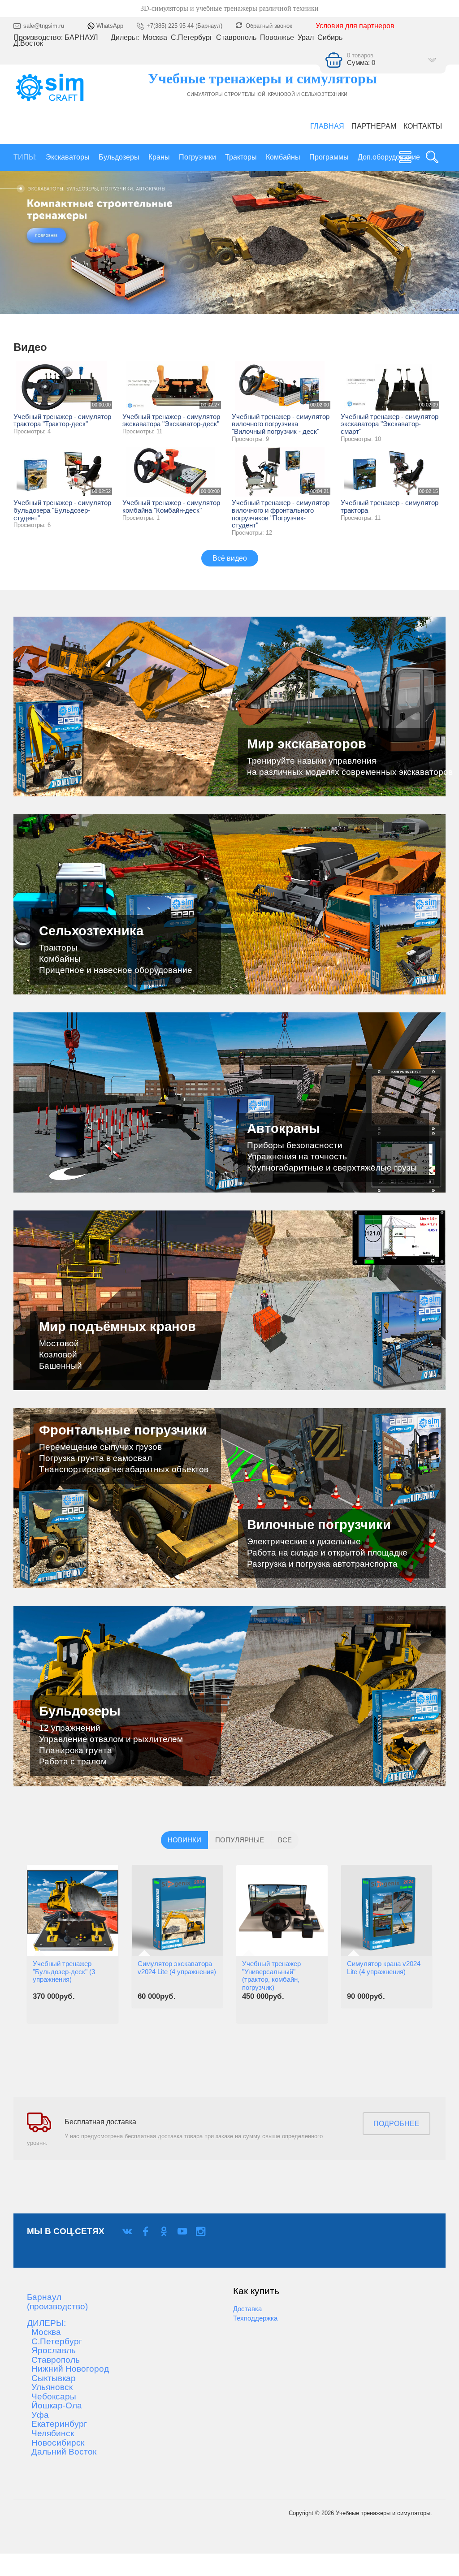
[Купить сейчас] (39, 1867)
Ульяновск (50, 2387)
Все (285, 1840)
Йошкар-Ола (54, 2406)
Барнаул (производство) (57, 2302)
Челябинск (50, 2433)
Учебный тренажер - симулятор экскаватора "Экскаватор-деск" (171, 421)
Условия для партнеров (355, 26)
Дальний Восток (62, 2452)
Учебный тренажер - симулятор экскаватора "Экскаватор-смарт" (390, 424)
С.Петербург (54, 2342)
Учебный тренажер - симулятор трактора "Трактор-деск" (62, 421)
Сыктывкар (51, 2378)
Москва (44, 2332)
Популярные (240, 1840)
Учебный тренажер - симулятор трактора (390, 507)
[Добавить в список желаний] (39, 1926)
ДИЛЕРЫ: (46, 2323)
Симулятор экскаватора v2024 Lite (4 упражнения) (177, 1968)
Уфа (38, 2415)
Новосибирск (56, 2443)
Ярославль (51, 2351)
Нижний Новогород (68, 2369)
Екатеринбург (57, 2424)
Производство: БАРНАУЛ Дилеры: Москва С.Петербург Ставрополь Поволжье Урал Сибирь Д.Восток (179, 41)
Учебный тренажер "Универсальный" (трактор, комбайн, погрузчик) (271, 1976)
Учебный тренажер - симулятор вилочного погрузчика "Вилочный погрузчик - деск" (281, 424)
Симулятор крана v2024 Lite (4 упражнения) (384, 1968)
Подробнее (396, 2124)
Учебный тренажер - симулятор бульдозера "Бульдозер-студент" (62, 510)
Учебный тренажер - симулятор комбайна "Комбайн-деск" (171, 507)
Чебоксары (52, 2397)
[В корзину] (39, 1897)
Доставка (247, 2309)
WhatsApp (109, 26)
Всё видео (230, 558)
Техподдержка (255, 2318)
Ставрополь (53, 2360)
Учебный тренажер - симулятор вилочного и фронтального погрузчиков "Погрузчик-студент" (281, 514)
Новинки (184, 1840)
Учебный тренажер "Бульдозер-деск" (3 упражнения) (64, 1972)
